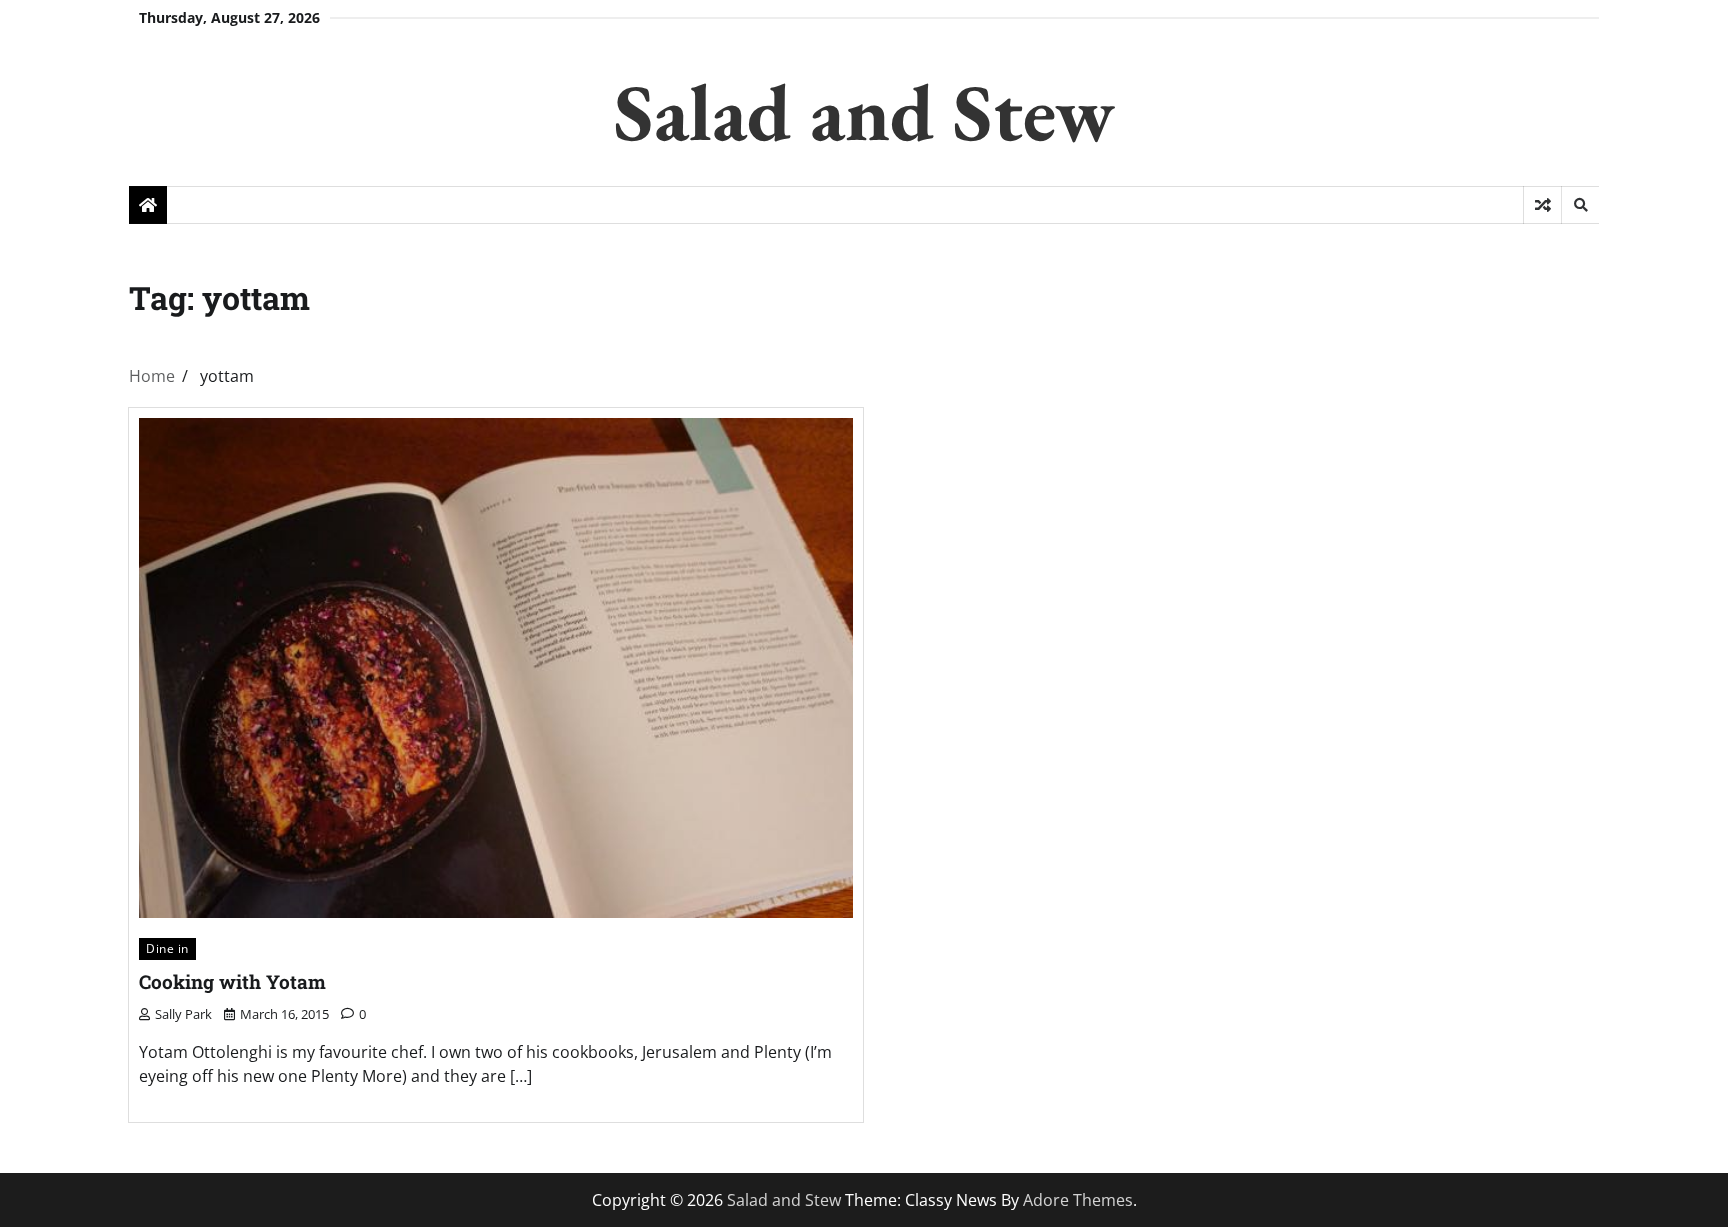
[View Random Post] (1542, 205)
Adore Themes (1078, 1200)
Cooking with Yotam (232, 981)
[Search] (1580, 205)
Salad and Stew (864, 111)
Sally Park (183, 1014)
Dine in (167, 948)
